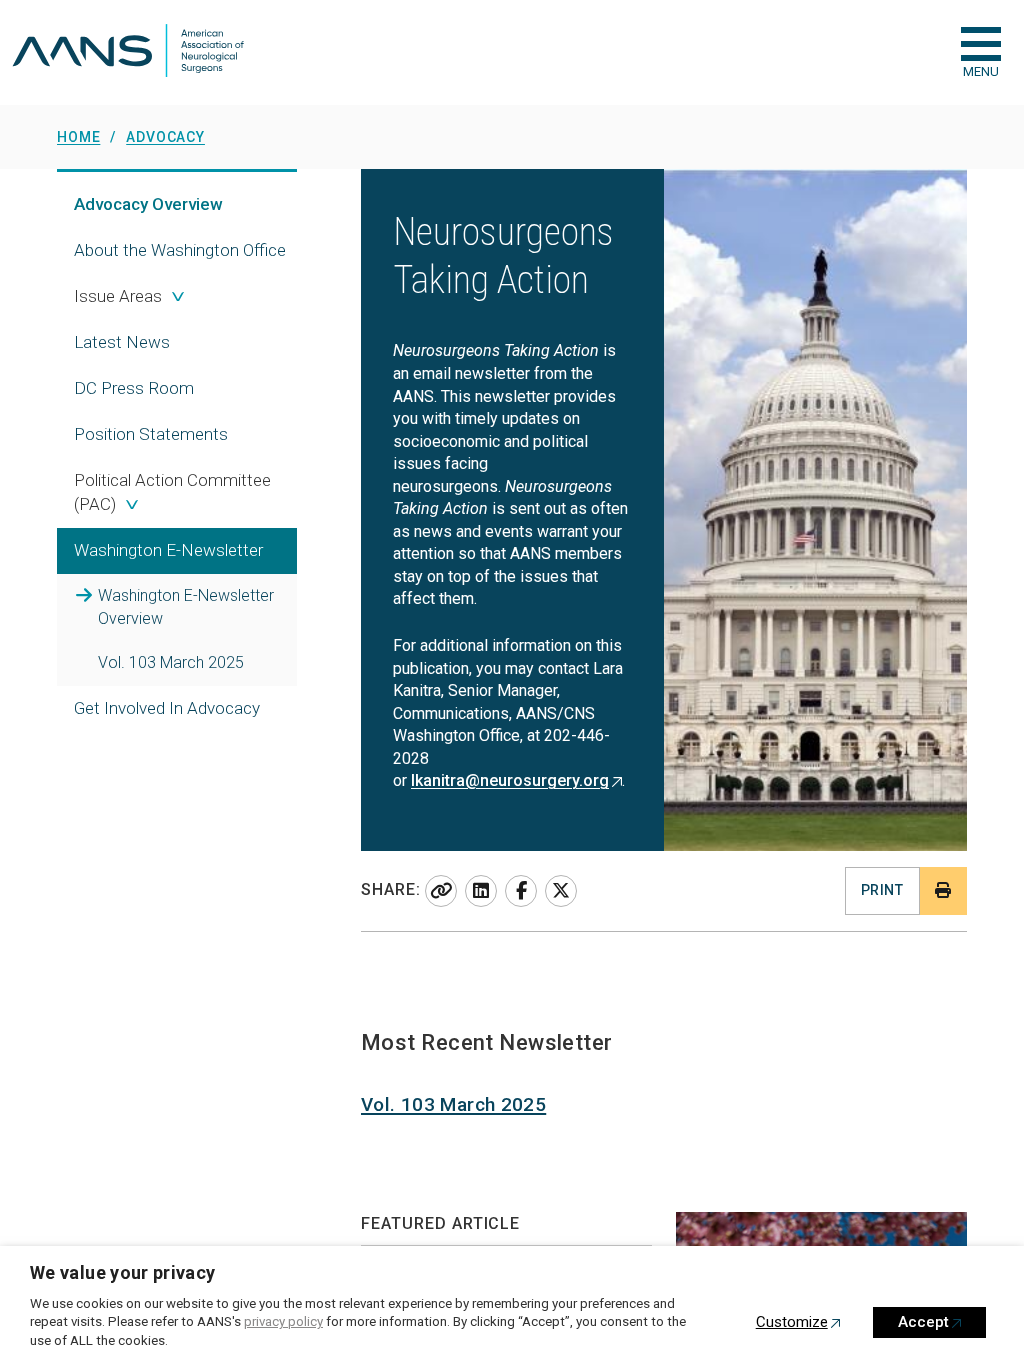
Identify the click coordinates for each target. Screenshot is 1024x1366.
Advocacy (148, 204)
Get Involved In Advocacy (167, 708)
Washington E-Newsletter (186, 607)
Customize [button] (792, 1322)
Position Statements (151, 434)
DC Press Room (134, 388)
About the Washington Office (180, 250)
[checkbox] (981, 44)
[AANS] (128, 52)
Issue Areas (118, 296)
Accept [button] (923, 1322)
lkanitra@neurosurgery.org (510, 780)
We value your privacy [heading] (123, 1272)
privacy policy (283, 1321)
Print (882, 890)
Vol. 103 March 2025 (171, 662)
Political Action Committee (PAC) (172, 492)
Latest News (122, 342)
